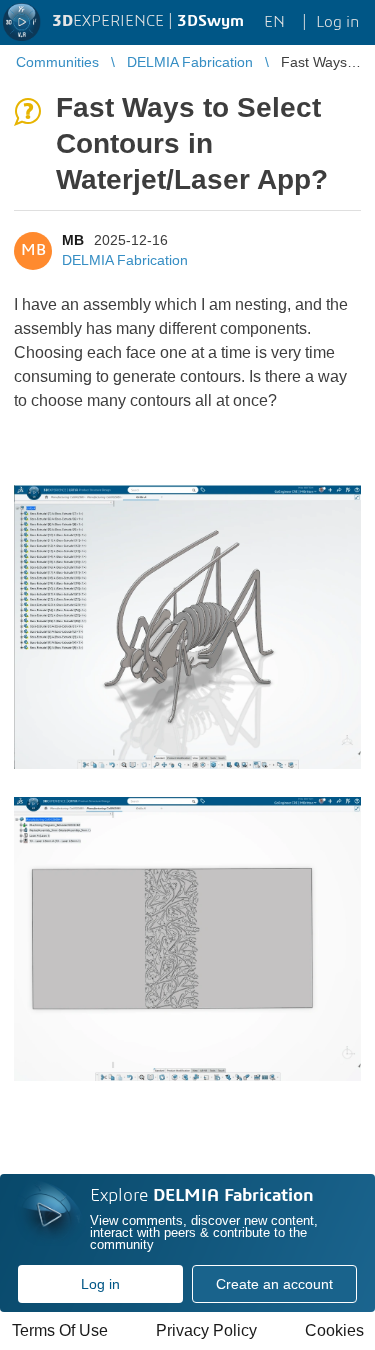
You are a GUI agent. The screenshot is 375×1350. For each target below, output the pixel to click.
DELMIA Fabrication (125, 260)
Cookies (334, 1330)
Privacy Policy (206, 1330)
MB (73, 240)
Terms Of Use (60, 1330)
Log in (100, 1284)
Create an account (274, 1284)
